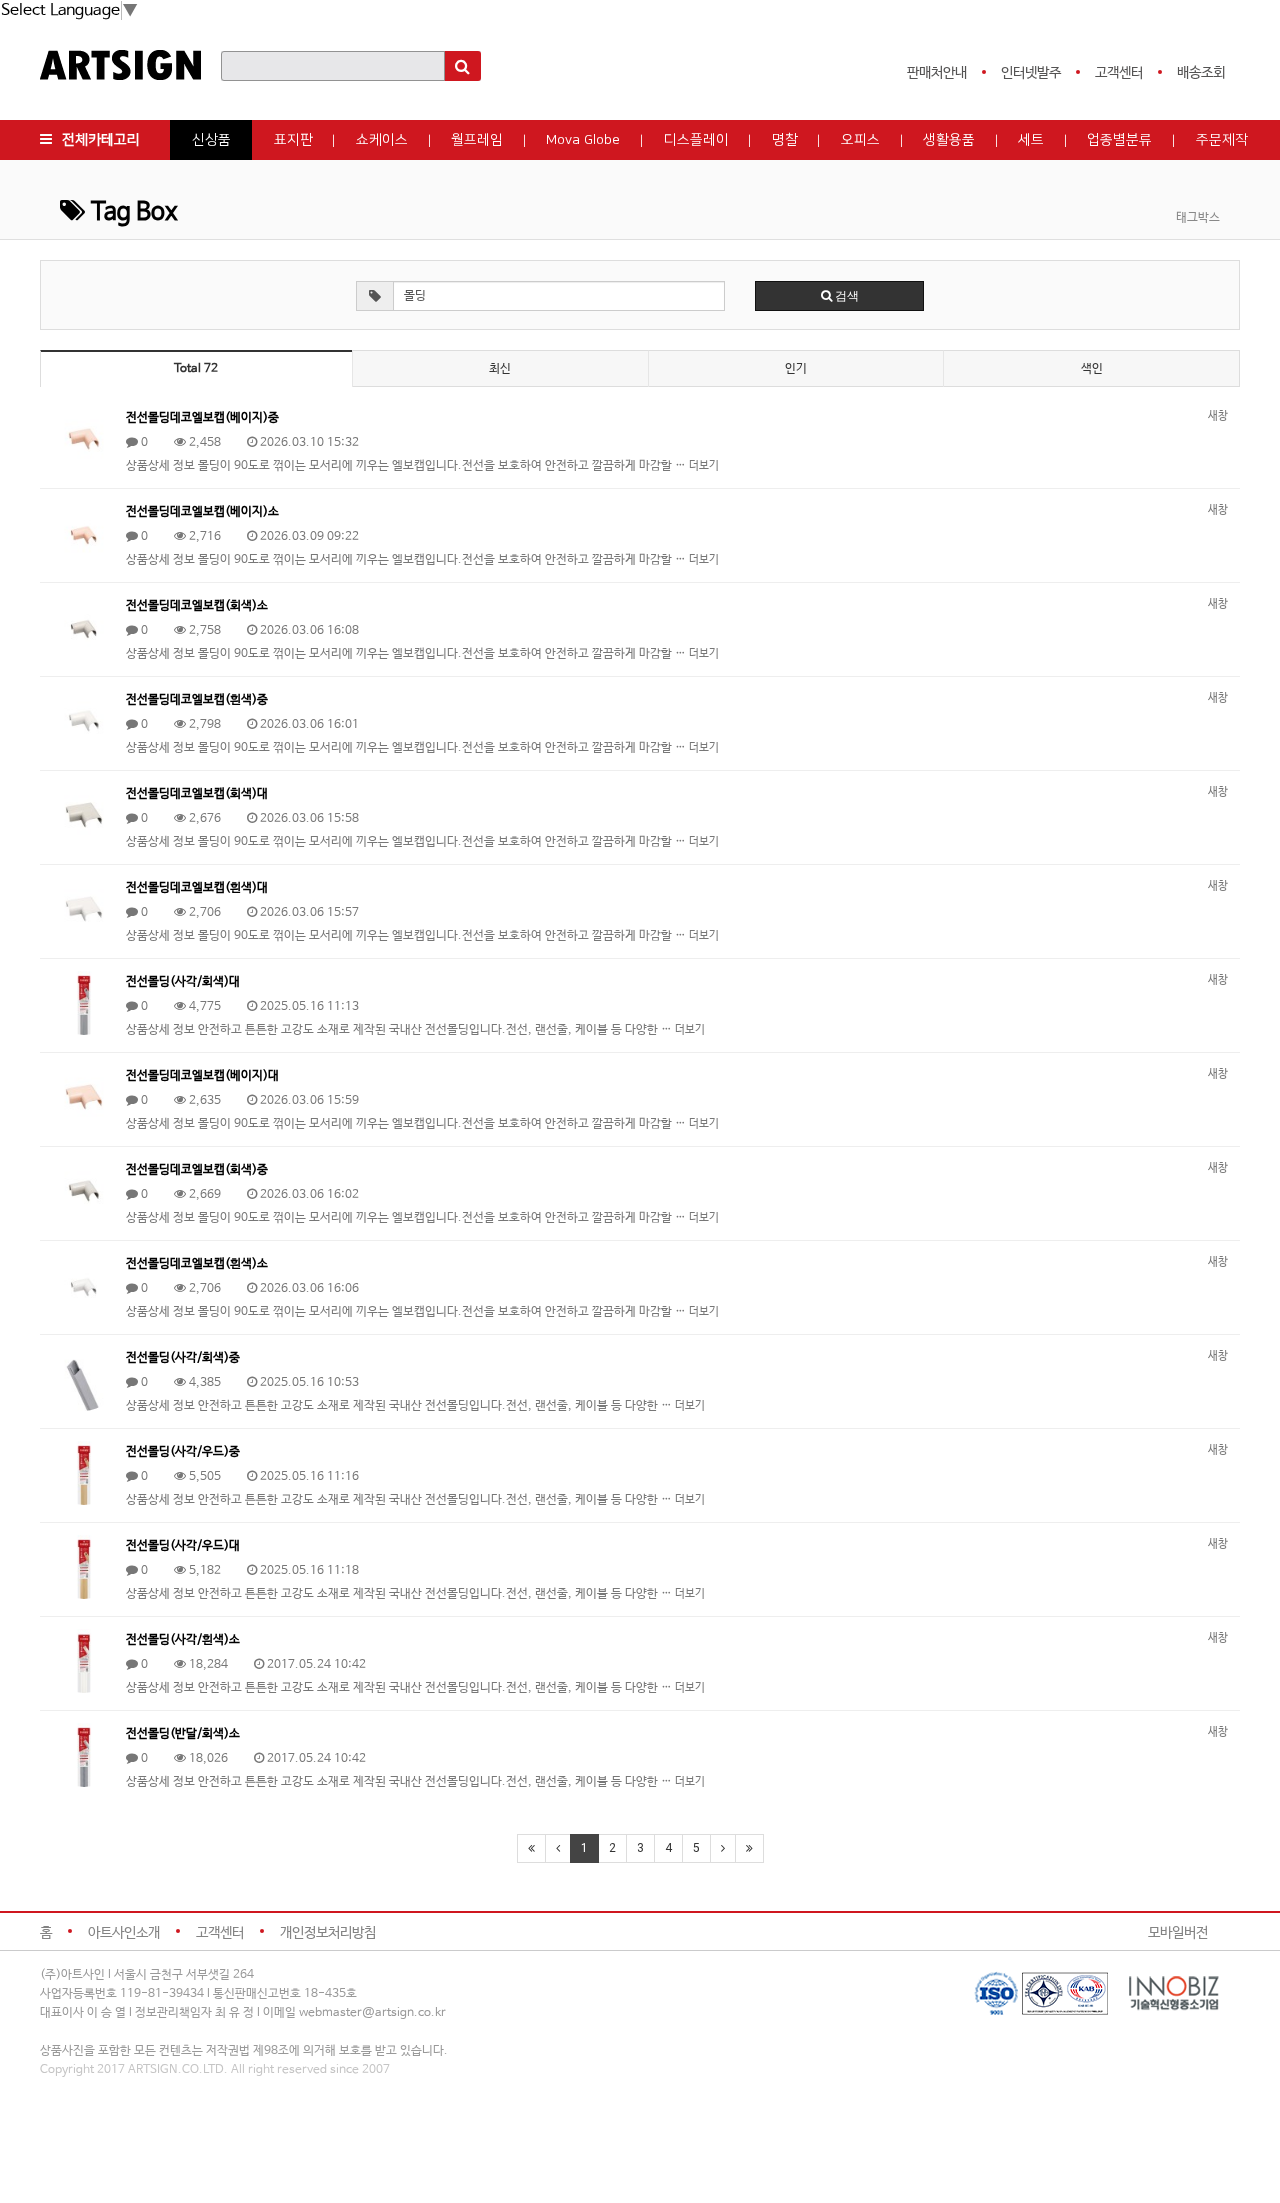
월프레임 (477, 140)
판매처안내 (937, 73)
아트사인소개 (124, 1933)
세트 (1031, 140)
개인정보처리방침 (328, 1933)
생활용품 (949, 140)
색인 (1092, 369)
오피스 (860, 140)
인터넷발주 (1031, 73)
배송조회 (1201, 73)
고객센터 (1119, 73)
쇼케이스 (382, 140)
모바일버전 (1178, 1933)
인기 (796, 369)
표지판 (293, 140)
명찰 (785, 140)
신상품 (211, 140)
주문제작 (1222, 140)
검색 (845, 296)
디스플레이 (696, 140)
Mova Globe (583, 140)
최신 (500, 369)
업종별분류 (1119, 140)
